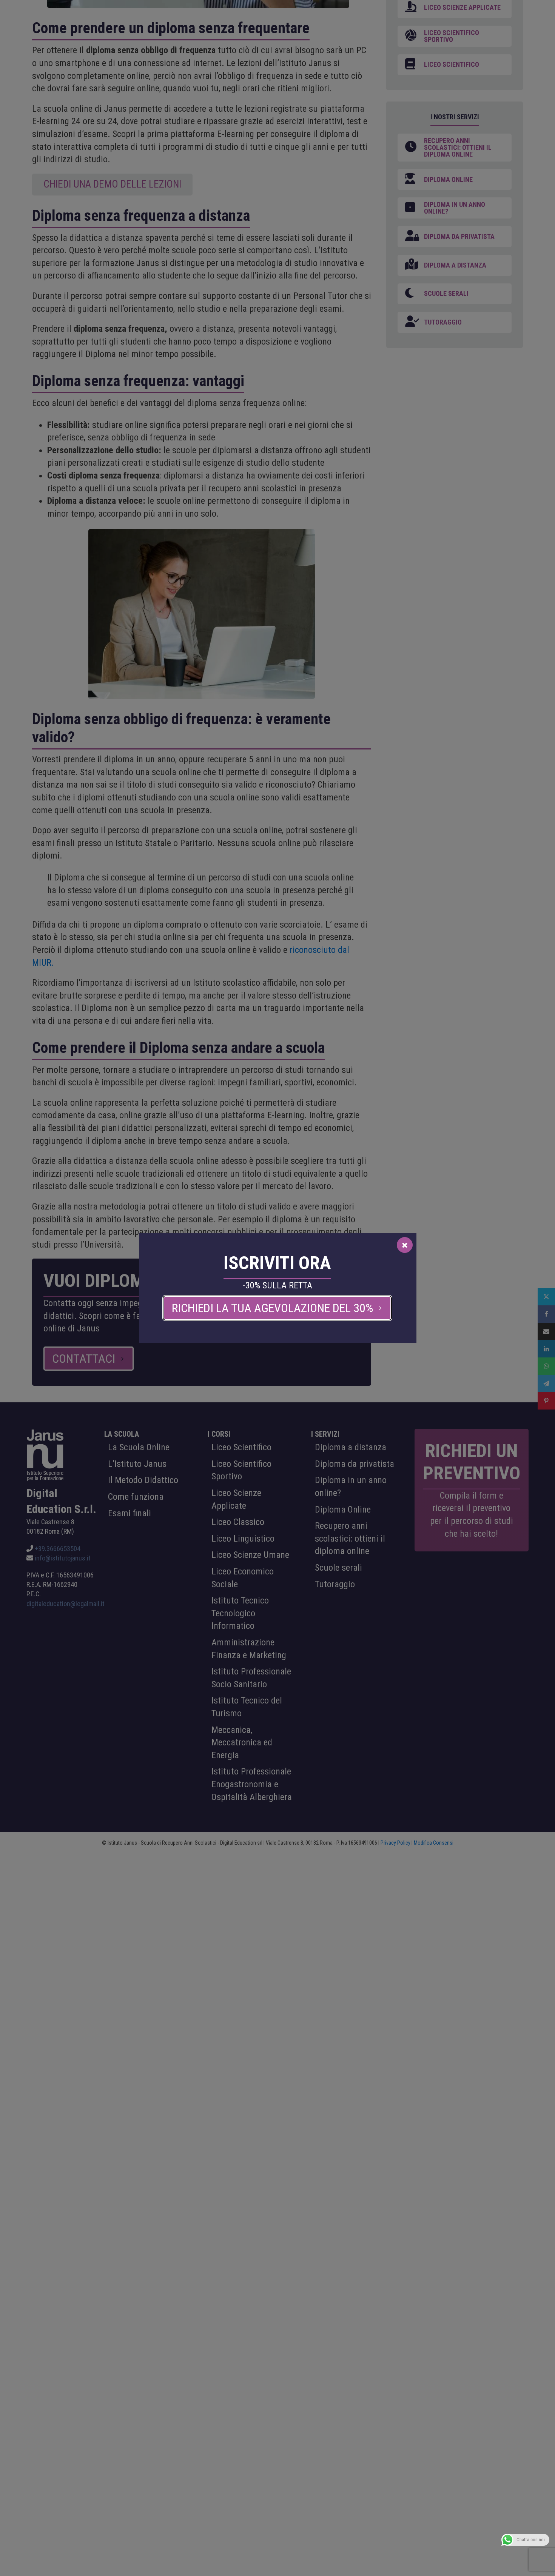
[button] (277, 1308)
